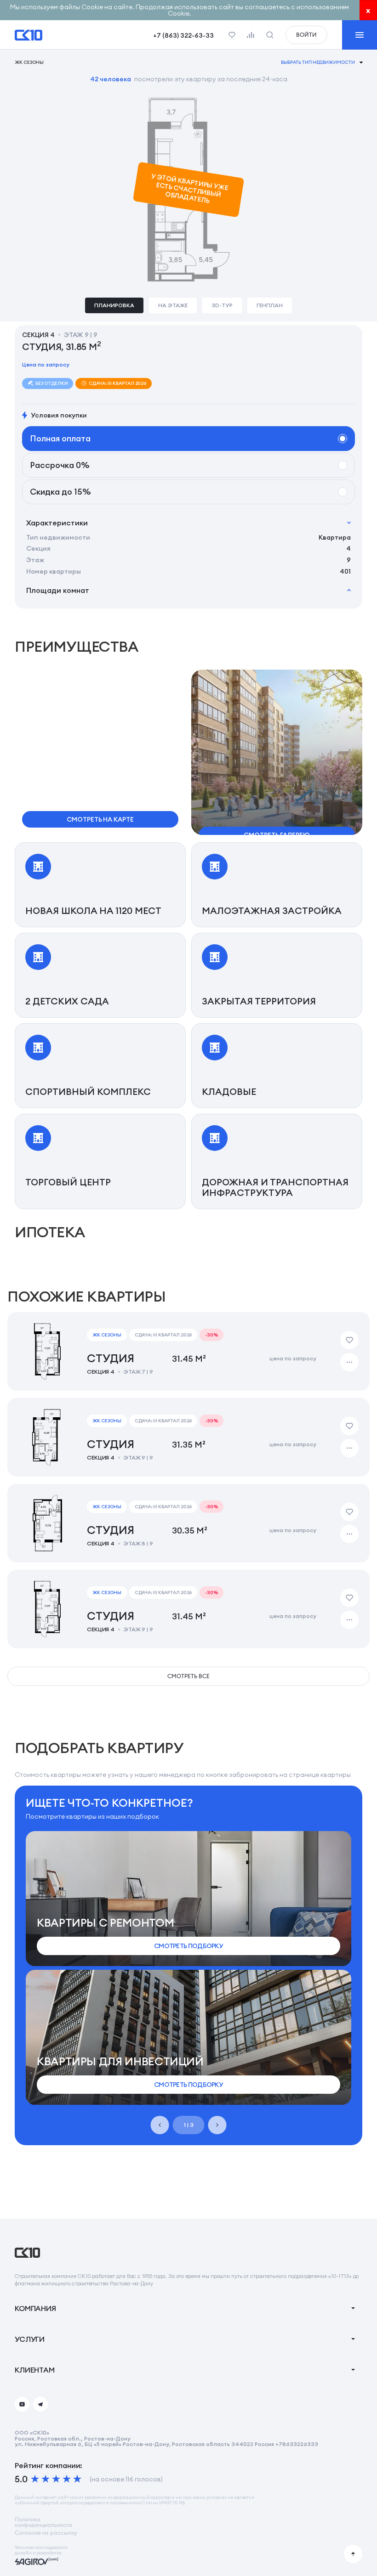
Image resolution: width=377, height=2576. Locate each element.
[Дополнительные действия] (349, 1362)
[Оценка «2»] (46, 2479)
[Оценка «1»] (35, 2479)
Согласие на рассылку (46, 2533)
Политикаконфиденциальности (43, 2522)
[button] (277, 760)
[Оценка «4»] (67, 2479)
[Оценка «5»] (77, 2479)
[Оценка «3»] (56, 2479)
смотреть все (188, 1676)
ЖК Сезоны (29, 62)
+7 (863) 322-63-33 (183, 35)
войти (306, 35)
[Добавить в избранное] (349, 1340)
